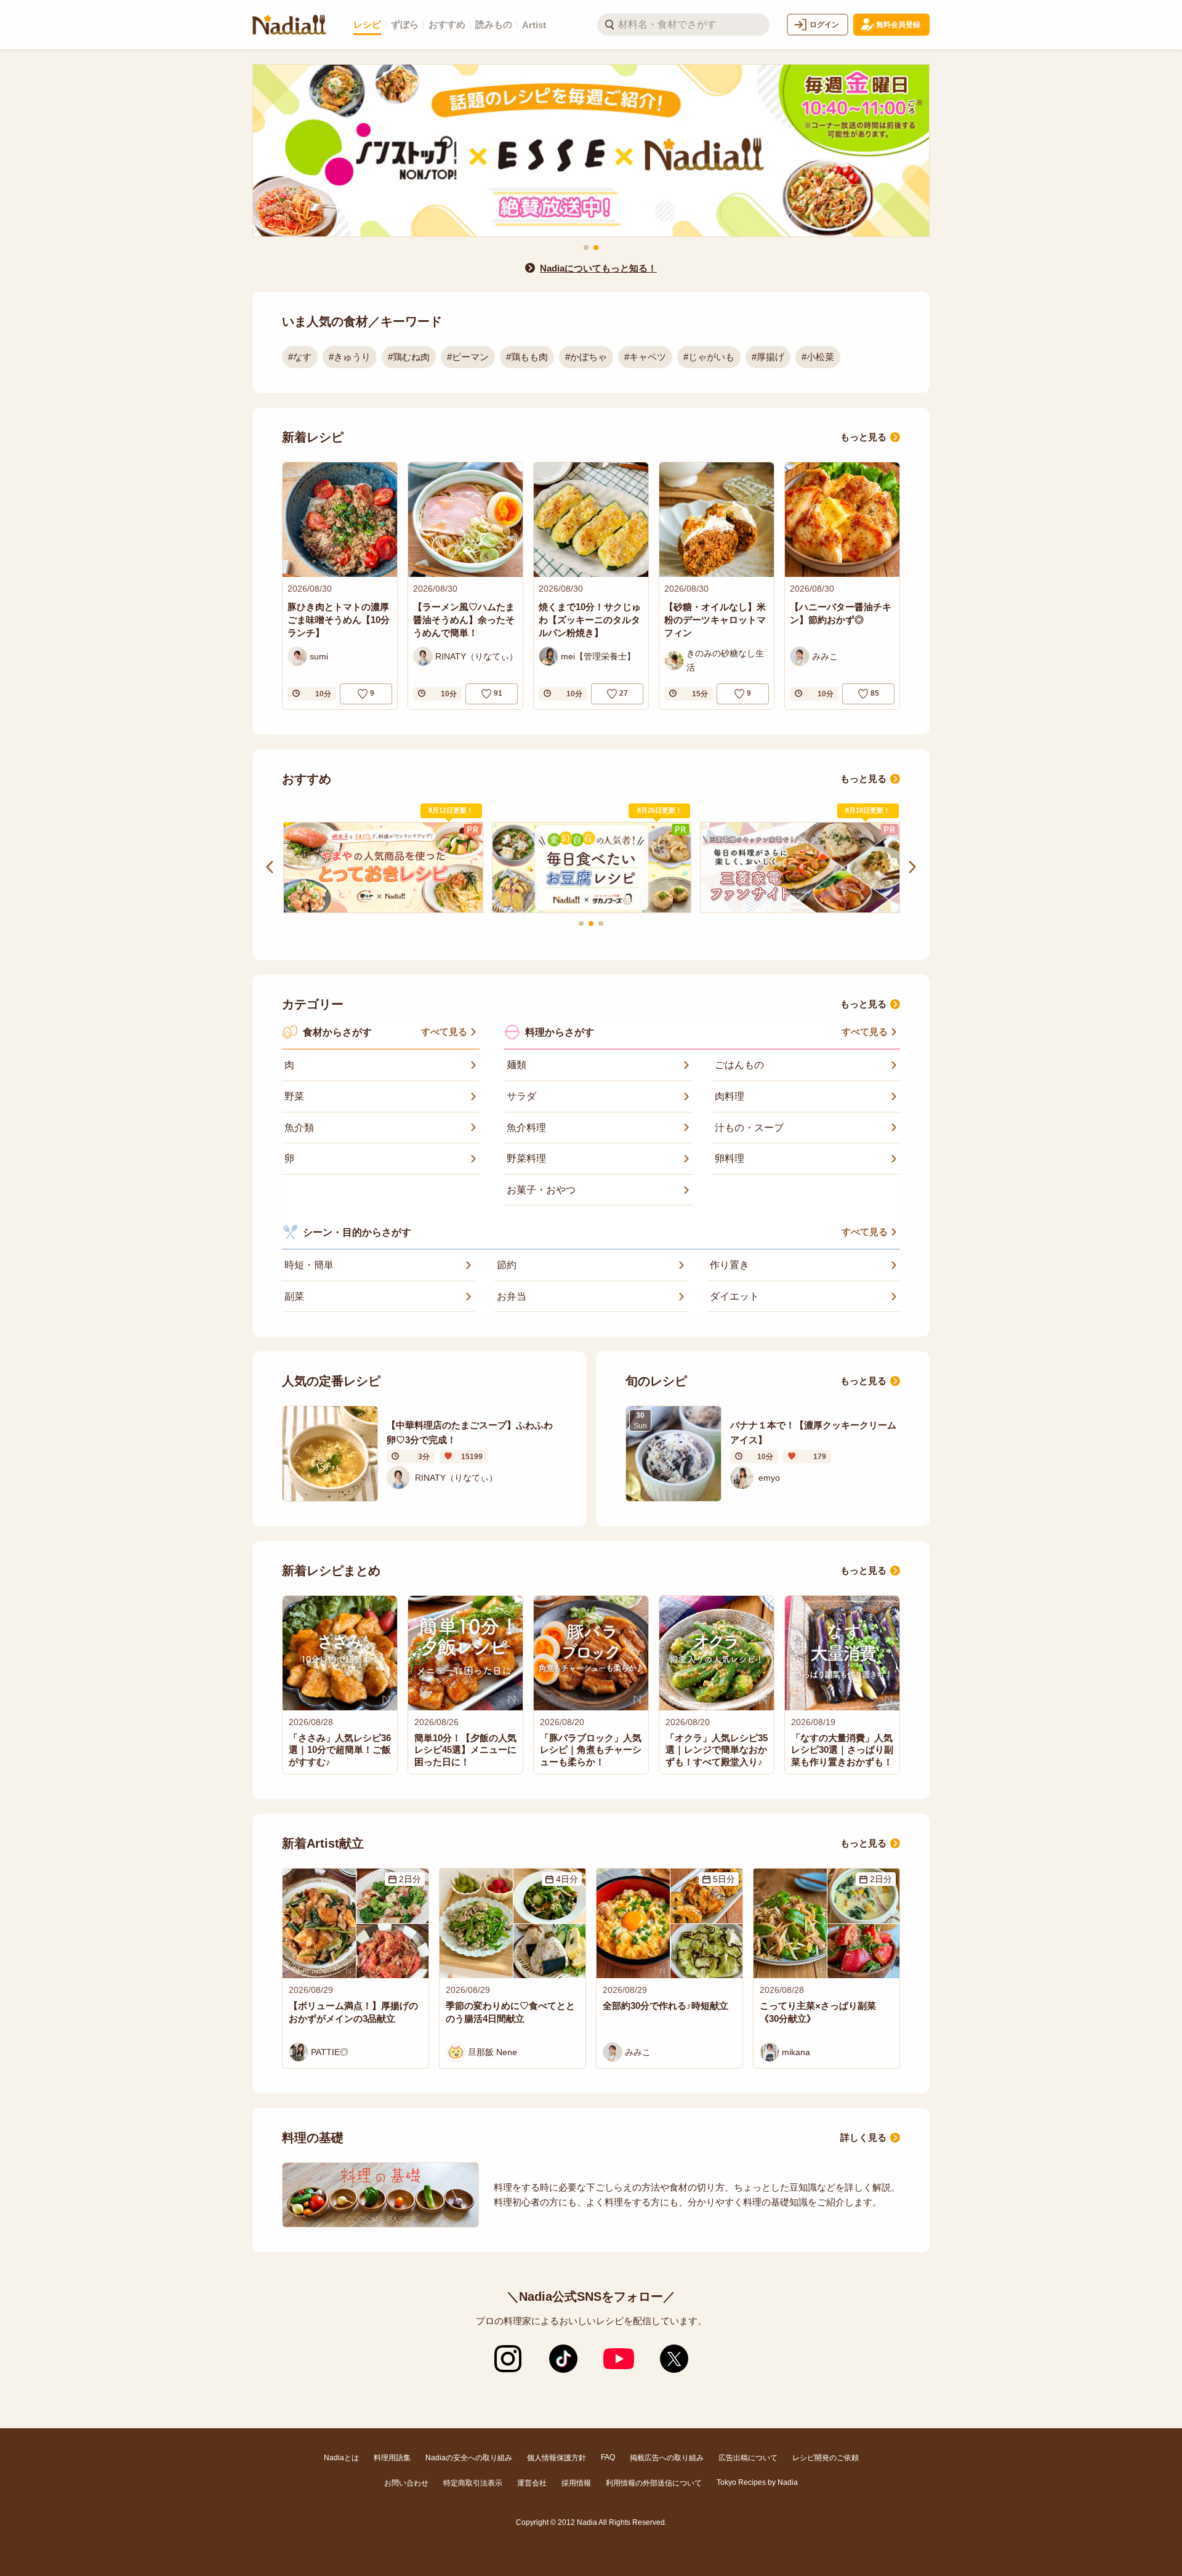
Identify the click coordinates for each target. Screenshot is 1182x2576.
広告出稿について (748, 2458)
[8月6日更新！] (385, 868)
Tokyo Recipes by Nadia (757, 2482)
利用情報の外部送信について (654, 2483)
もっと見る (863, 437)
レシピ (367, 24)
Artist (534, 25)
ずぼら (405, 24)
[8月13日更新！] (802, 867)
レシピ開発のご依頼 (826, 2458)
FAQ (608, 2457)
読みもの (494, 24)
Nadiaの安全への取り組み (469, 2458)
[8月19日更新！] (594, 867)
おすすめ (447, 24)
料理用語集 (392, 2458)
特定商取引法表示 (473, 2483)
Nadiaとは (341, 2458)
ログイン (824, 25)
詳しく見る (863, 2137)
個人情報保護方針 (557, 2458)
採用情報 (576, 2483)
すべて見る (444, 1032)
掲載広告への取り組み (667, 2458)
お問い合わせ (406, 2483)
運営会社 (532, 2483)
